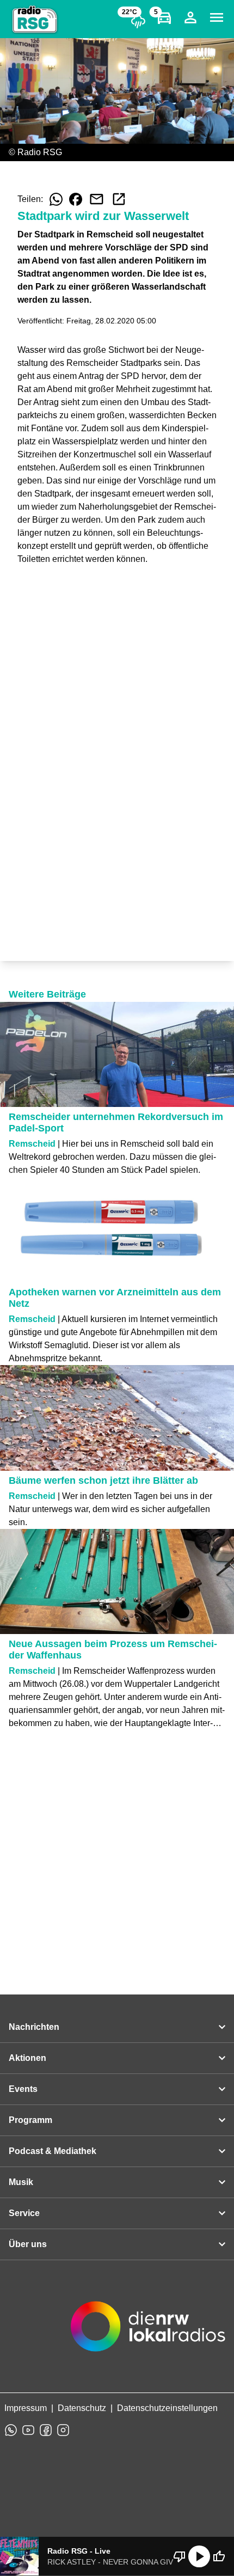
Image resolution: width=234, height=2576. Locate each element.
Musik (21, 2182)
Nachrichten (34, 2027)
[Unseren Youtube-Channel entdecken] (28, 2430)
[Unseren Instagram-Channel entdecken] (63, 2430)
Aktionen (27, 2058)
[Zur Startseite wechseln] (35, 20)
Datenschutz (82, 2408)
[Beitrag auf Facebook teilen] (76, 199)
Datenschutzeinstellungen (167, 2408)
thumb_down (180, 2556)
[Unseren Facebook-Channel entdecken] (46, 2430)
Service (24, 2213)
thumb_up (219, 2556)
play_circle (199, 2556)
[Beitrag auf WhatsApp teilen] (56, 199)
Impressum (26, 2408)
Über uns (28, 2244)
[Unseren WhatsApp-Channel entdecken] (11, 2430)
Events (23, 2089)
